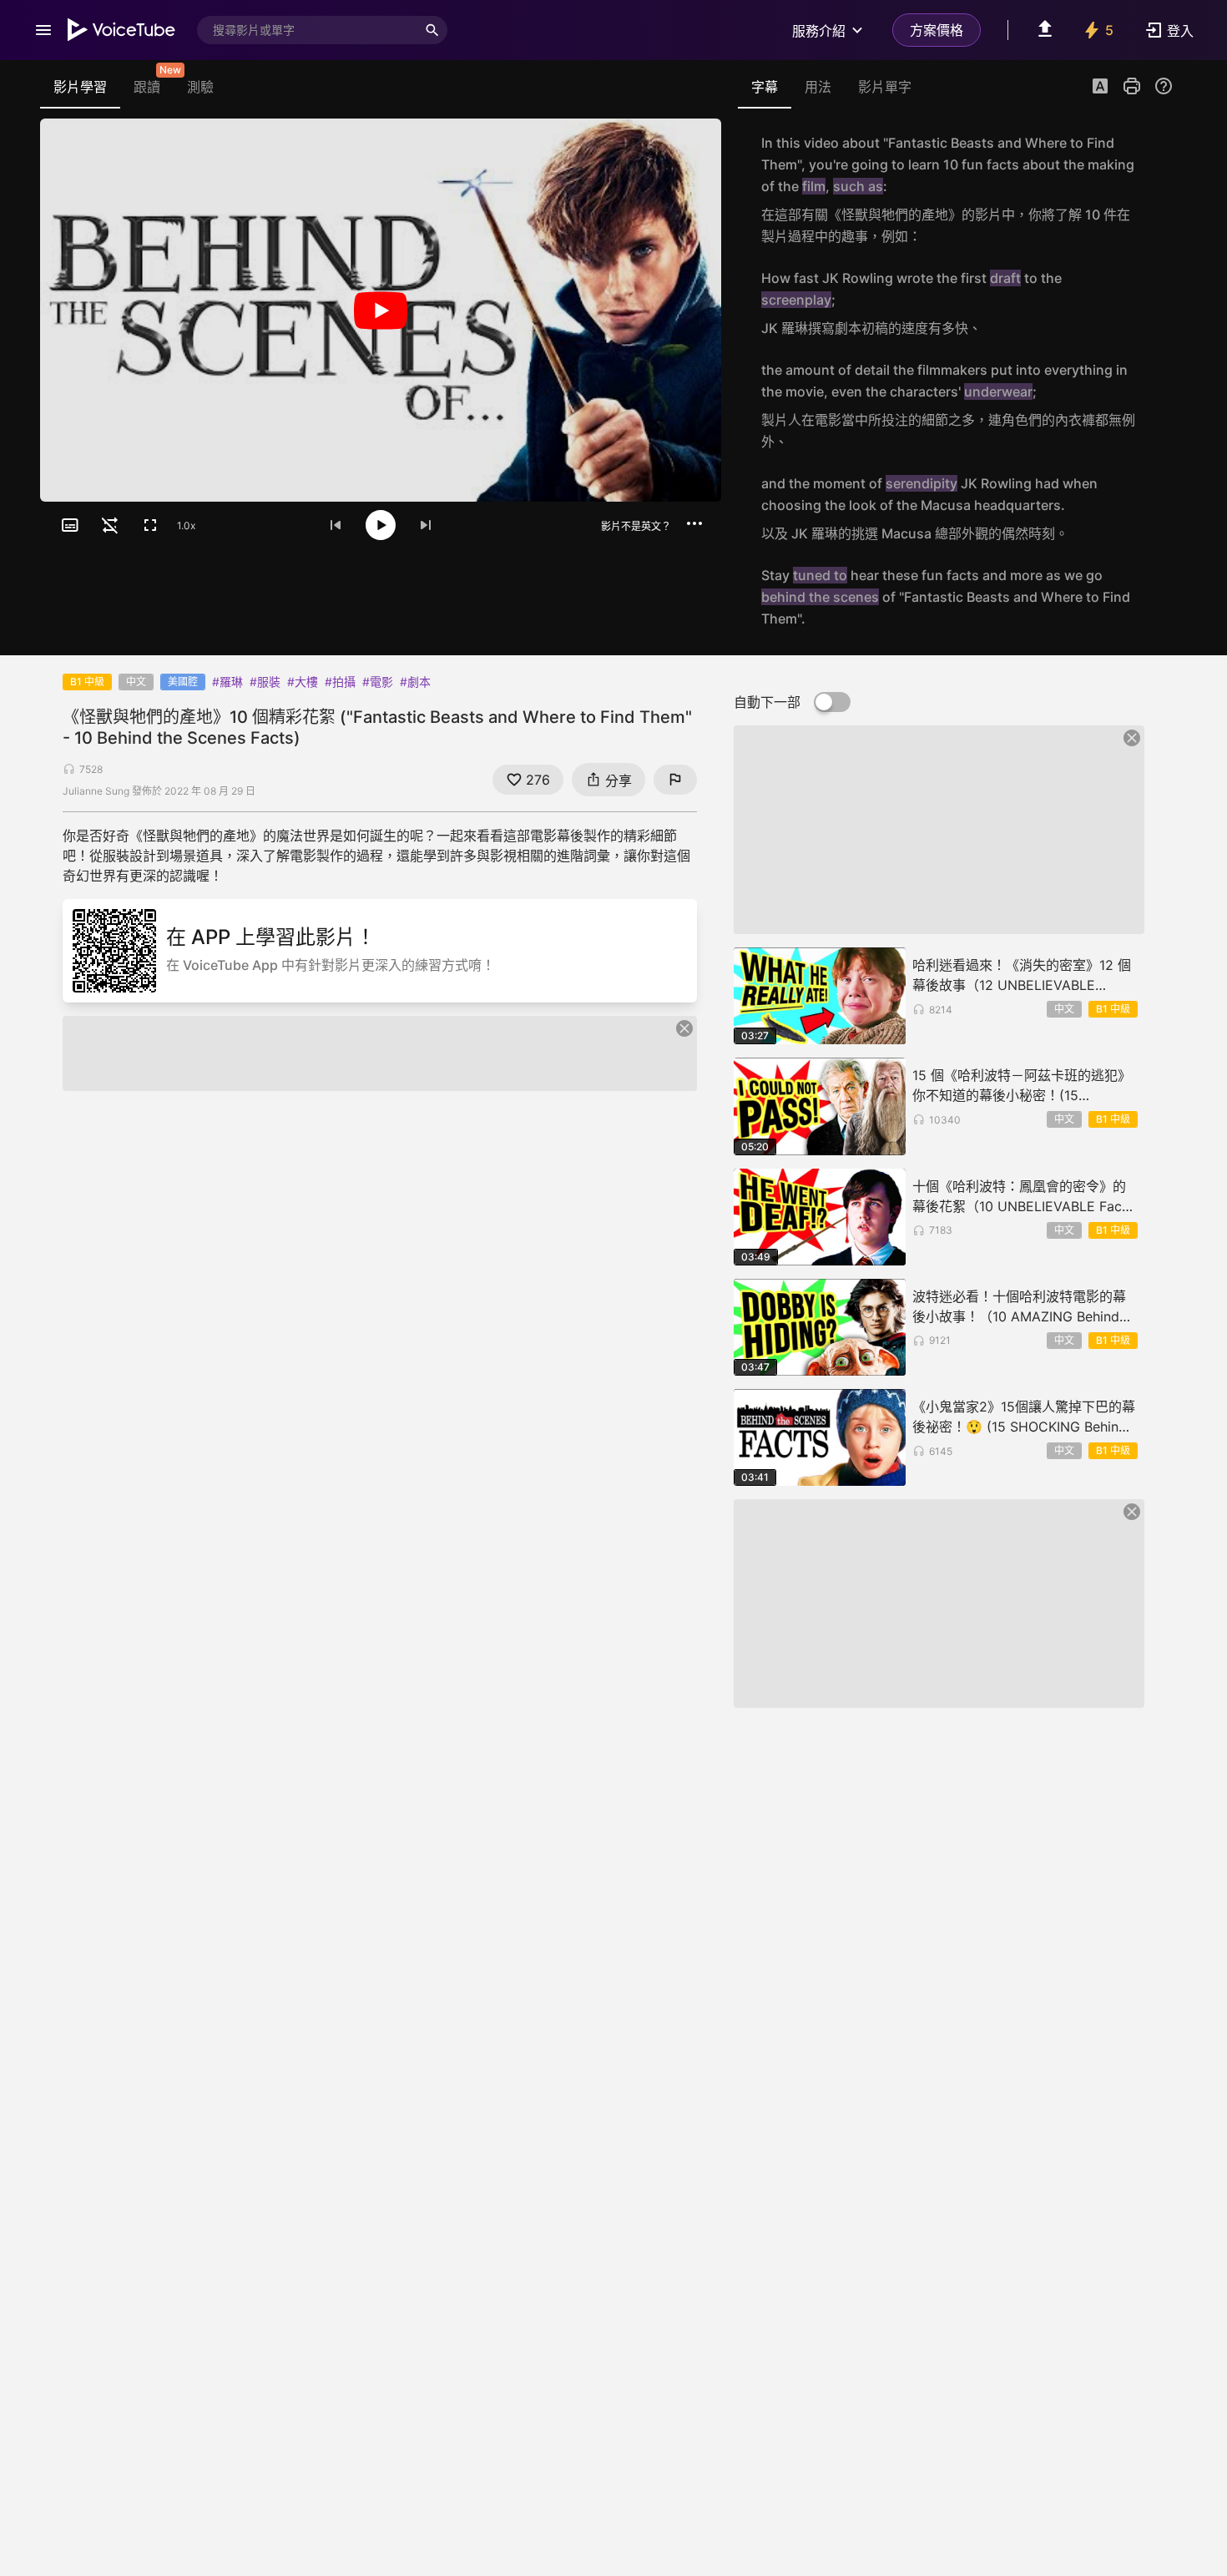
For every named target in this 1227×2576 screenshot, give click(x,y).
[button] (1100, 88)
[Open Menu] (43, 30)
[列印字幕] (1132, 86)
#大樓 (303, 682)
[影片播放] (381, 310)
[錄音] (1155, 189)
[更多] (694, 523)
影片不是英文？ (636, 526)
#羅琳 (227, 682)
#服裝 (265, 682)
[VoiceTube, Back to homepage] (122, 30)
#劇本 (415, 682)
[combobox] (307, 30)
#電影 (378, 682)
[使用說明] (1164, 86)
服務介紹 (819, 31)
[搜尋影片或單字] (432, 30)
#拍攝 (340, 682)
